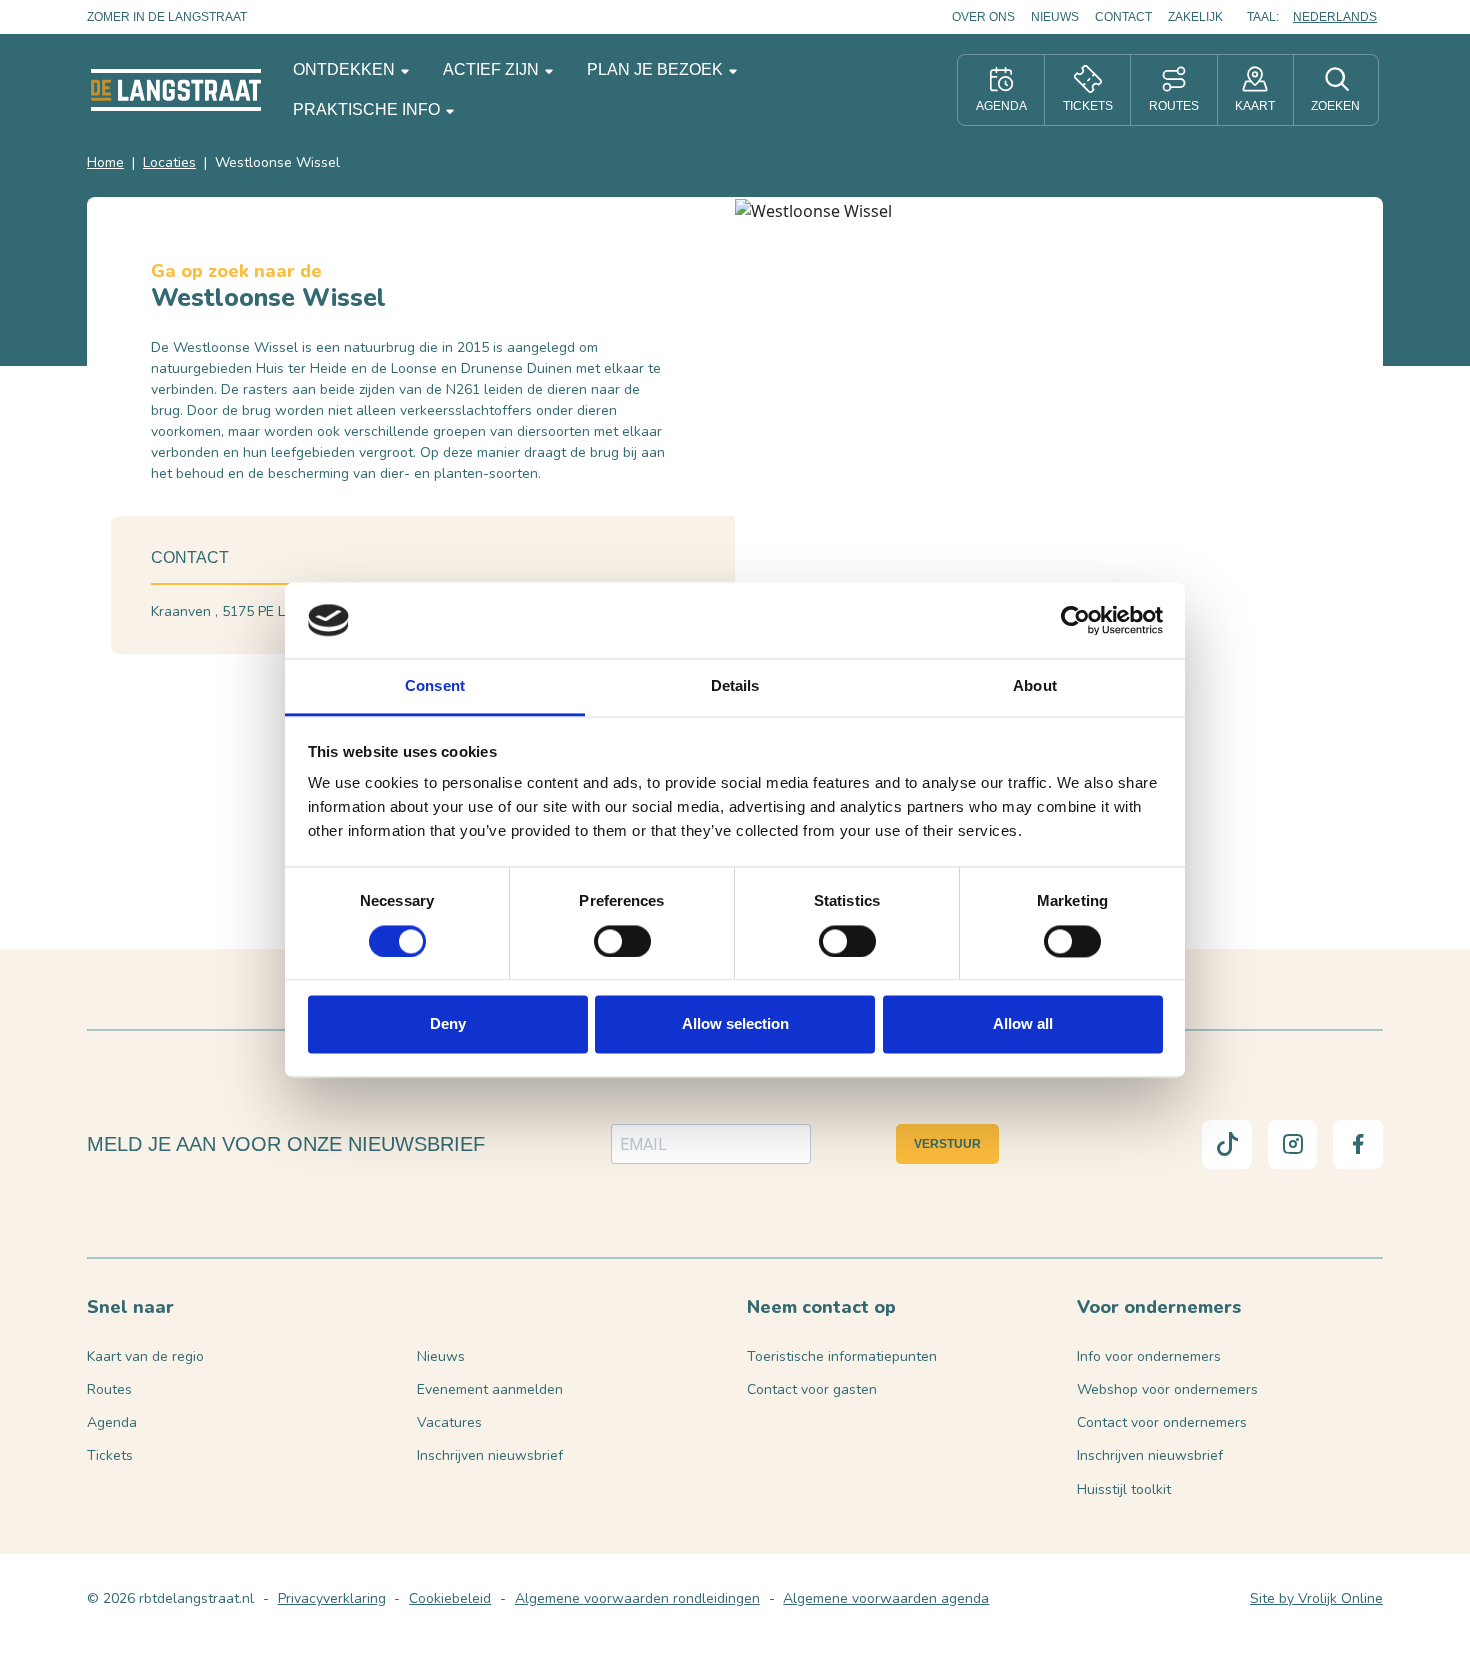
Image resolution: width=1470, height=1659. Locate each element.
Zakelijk (1195, 17)
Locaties (169, 162)
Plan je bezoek (657, 69)
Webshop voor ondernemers (1167, 1389)
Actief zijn (493, 69)
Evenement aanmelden (490, 1389)
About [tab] (1035, 686)
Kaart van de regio (145, 1356)
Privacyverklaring (332, 1598)
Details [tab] (735, 686)
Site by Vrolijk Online (1316, 1598)
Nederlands (1335, 17)
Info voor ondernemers (1149, 1356)
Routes (109, 1389)
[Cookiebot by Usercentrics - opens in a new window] (1075, 620)
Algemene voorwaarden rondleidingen (637, 1598)
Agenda (112, 1422)
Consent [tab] (435, 686)
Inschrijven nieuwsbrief (490, 1455)
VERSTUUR (947, 1144)
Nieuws (1055, 17)
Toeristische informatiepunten (842, 1356)
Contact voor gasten (812, 1389)
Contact (1123, 17)
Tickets (110, 1455)
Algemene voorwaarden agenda (886, 1598)
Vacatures (449, 1422)
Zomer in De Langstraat (167, 17)
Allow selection (735, 1024)
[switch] (622, 941)
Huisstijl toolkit (1124, 1489)
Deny (448, 1024)
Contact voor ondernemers (1162, 1422)
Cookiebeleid (450, 1598)
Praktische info (368, 109)
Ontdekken (346, 69)
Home (105, 162)
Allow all (1023, 1024)
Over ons (983, 17)
